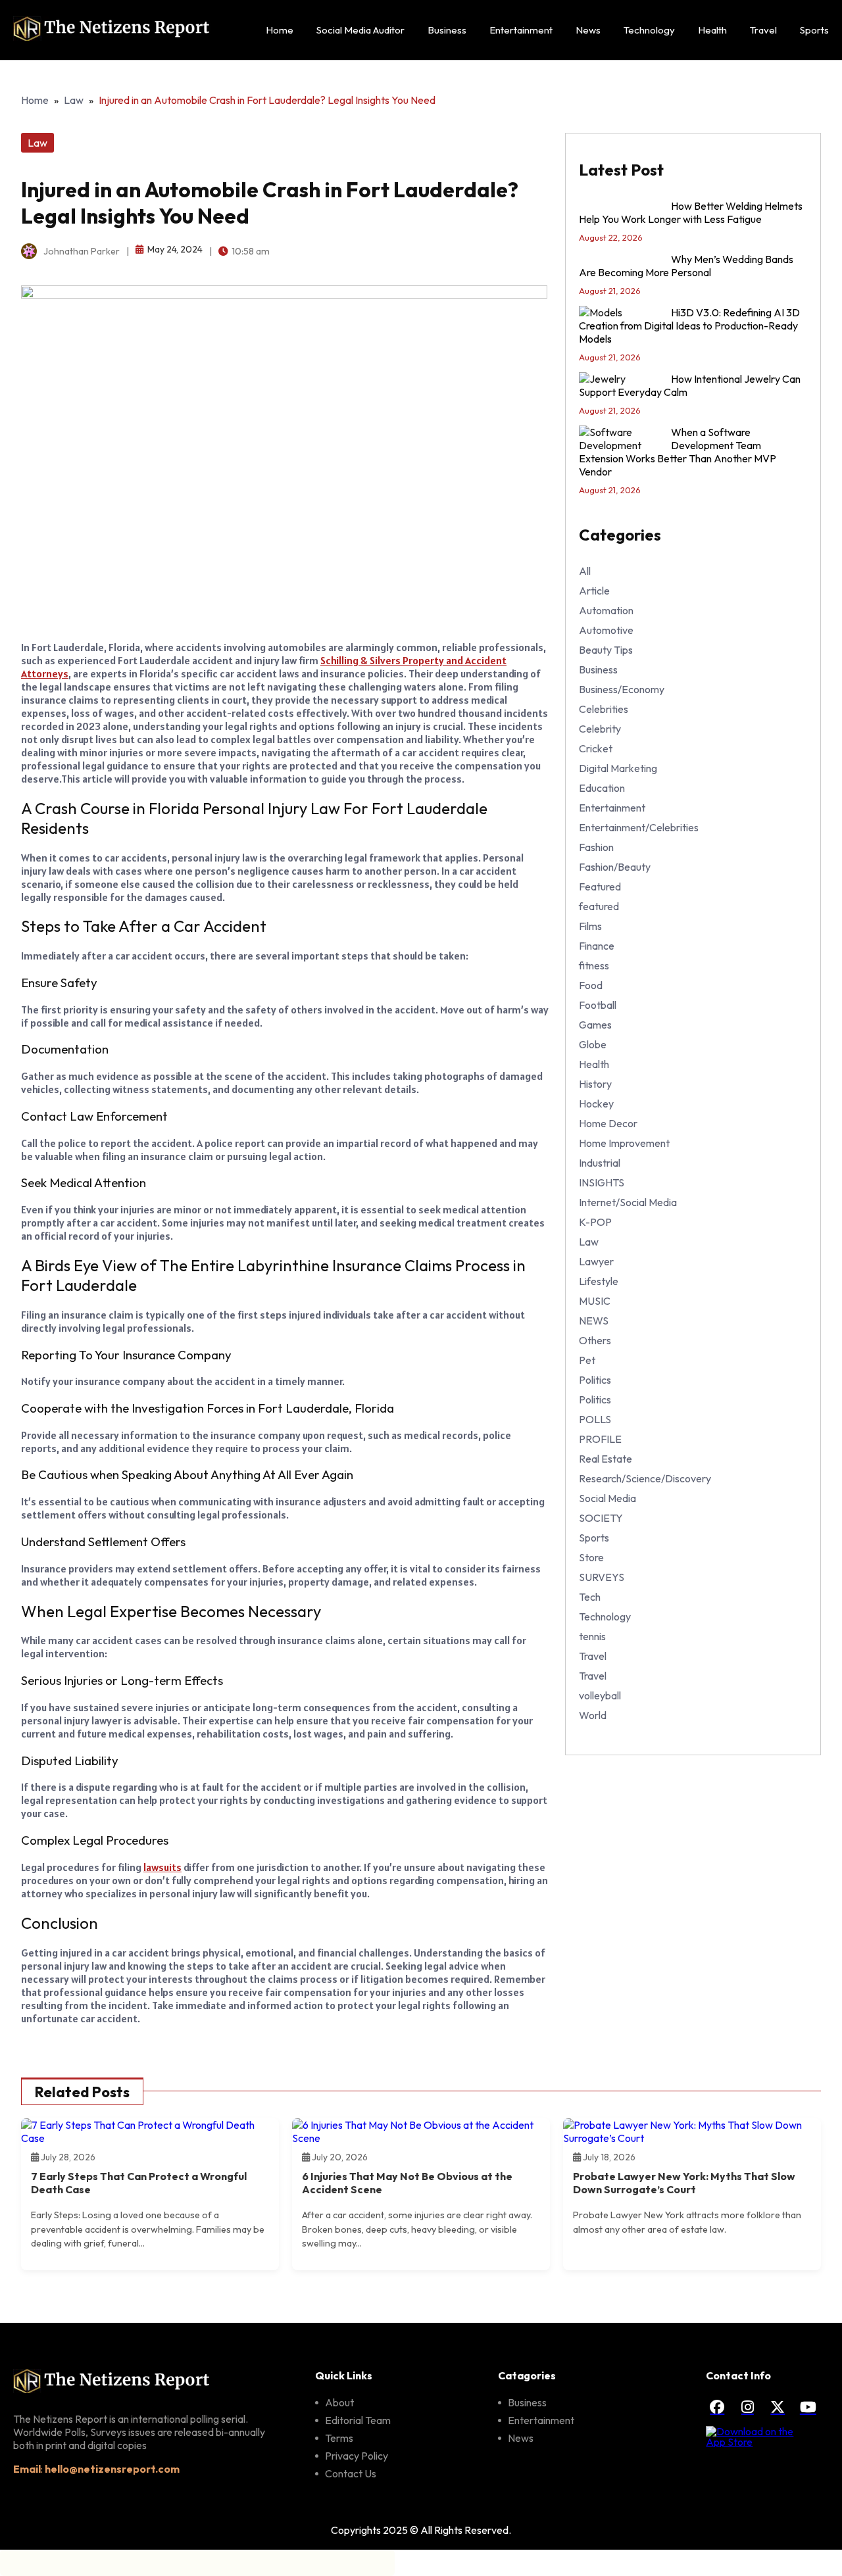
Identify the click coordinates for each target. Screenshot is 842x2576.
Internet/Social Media (628, 1202)
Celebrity (600, 729)
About (339, 2402)
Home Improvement (624, 1143)
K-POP (595, 1222)
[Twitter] (778, 2407)
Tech (590, 1597)
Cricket (596, 748)
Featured (600, 887)
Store (591, 1557)
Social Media (607, 1498)
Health (712, 30)
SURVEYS (602, 1577)
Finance (597, 946)
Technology (649, 30)
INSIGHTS (602, 1182)
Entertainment (521, 30)
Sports (814, 30)
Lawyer (596, 1261)
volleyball (600, 1695)
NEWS (594, 1321)
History (595, 1084)
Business (447, 30)
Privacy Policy (357, 2456)
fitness (594, 965)
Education (602, 788)
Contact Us (351, 2473)
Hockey (596, 1104)
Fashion (596, 847)
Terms (339, 2438)
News (588, 30)
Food (591, 985)
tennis (592, 1636)
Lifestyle (599, 1281)
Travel (763, 30)
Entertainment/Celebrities (639, 827)
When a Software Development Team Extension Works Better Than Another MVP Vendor (678, 452)
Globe (593, 1044)
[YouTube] (808, 2407)
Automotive (606, 630)
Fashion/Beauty (615, 867)
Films (590, 926)
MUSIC (595, 1301)
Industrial (600, 1163)
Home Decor (608, 1123)
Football (598, 1005)
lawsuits (162, 1867)
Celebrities (604, 709)
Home (280, 30)
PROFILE (600, 1439)
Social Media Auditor (360, 30)
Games (595, 1025)
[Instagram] (747, 2407)
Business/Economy (622, 689)
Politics (595, 1380)
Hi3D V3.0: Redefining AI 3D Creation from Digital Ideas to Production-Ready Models (689, 326)
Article (594, 591)
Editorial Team (358, 2420)
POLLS (595, 1419)
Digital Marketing (618, 768)
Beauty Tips (606, 650)
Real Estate (606, 1459)
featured (599, 906)
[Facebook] (717, 2407)
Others (595, 1340)
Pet (587, 1360)
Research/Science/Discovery (645, 1478)
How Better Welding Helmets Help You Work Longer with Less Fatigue (691, 212)
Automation (606, 610)
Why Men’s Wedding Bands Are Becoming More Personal (686, 266)
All (585, 571)
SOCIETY (601, 1518)
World (593, 1715)
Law (74, 100)
